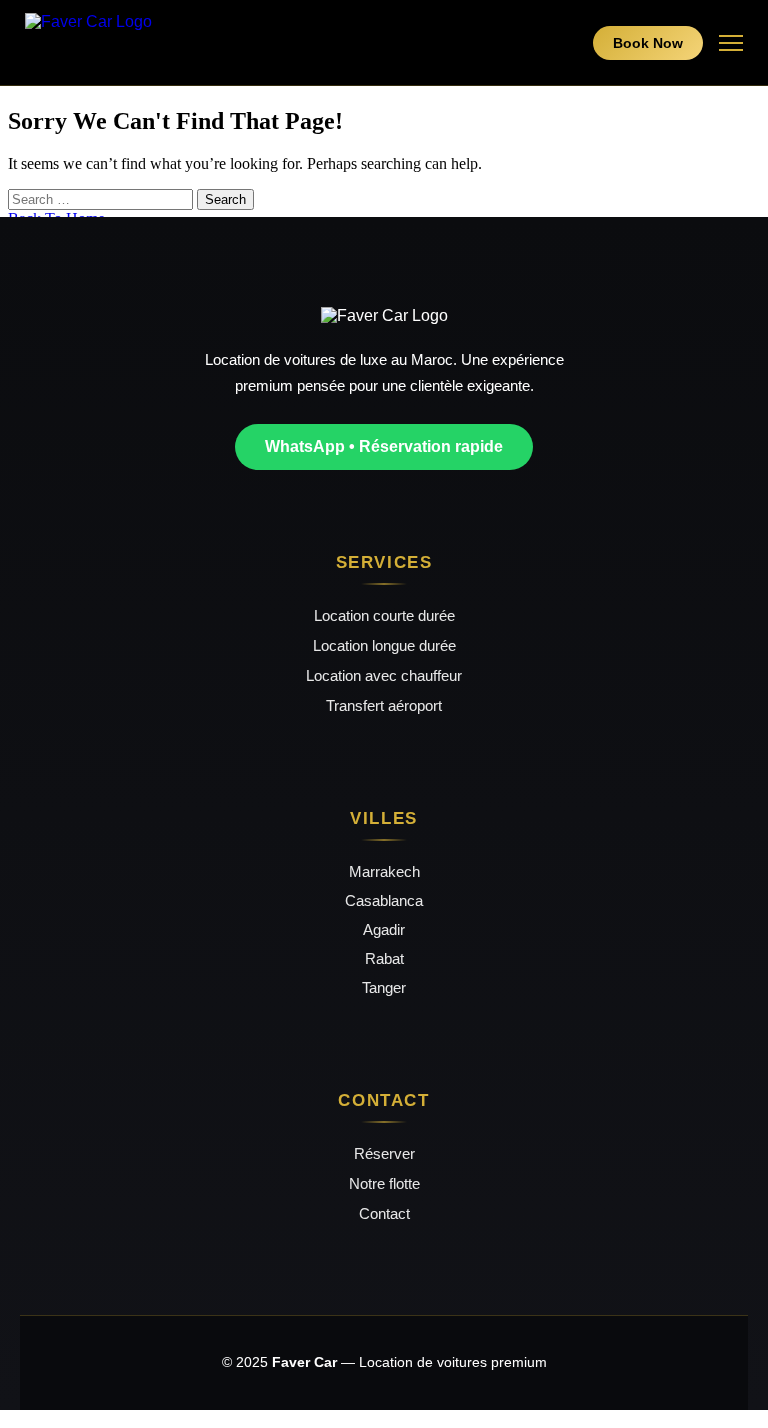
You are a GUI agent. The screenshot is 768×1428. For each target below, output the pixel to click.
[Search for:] (102, 198)
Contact (384, 1213)
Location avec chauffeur (384, 675)
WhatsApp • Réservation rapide (384, 446)
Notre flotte (384, 1183)
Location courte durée (384, 615)
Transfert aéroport (384, 705)
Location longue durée (384, 645)
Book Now (648, 43)
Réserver (384, 1153)
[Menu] (731, 43)
